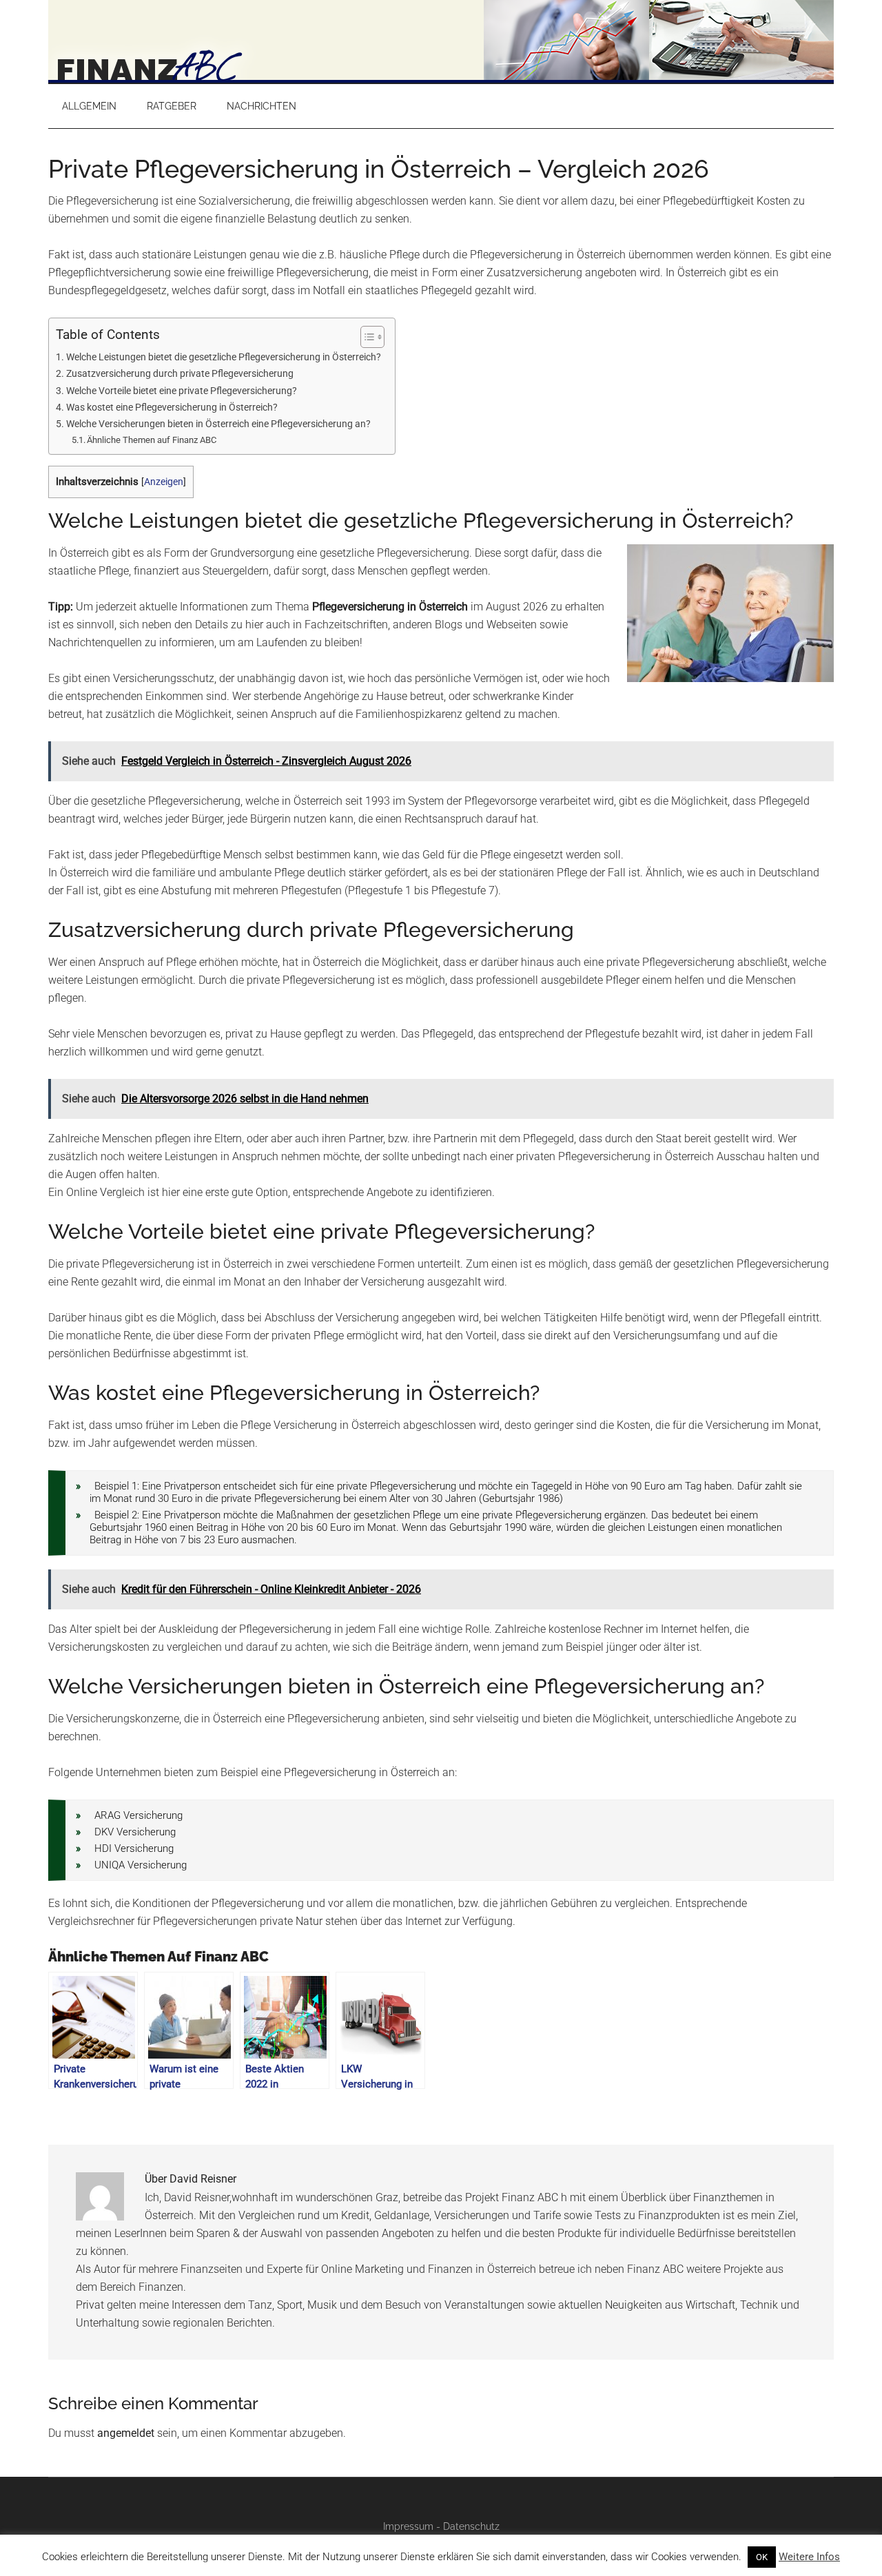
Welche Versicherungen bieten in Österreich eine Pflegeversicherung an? (218, 424)
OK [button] (762, 2557)
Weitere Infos (809, 2557)
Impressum (408, 2526)
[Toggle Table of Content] (366, 337)
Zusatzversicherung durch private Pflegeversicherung (180, 374)
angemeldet (126, 2433)
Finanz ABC (441, 41)
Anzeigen (164, 482)
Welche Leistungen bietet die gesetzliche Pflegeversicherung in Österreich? (224, 357)
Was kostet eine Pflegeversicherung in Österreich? (172, 408)
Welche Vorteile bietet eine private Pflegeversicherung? (182, 391)
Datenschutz (471, 2526)
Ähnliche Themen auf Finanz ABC (152, 440)
